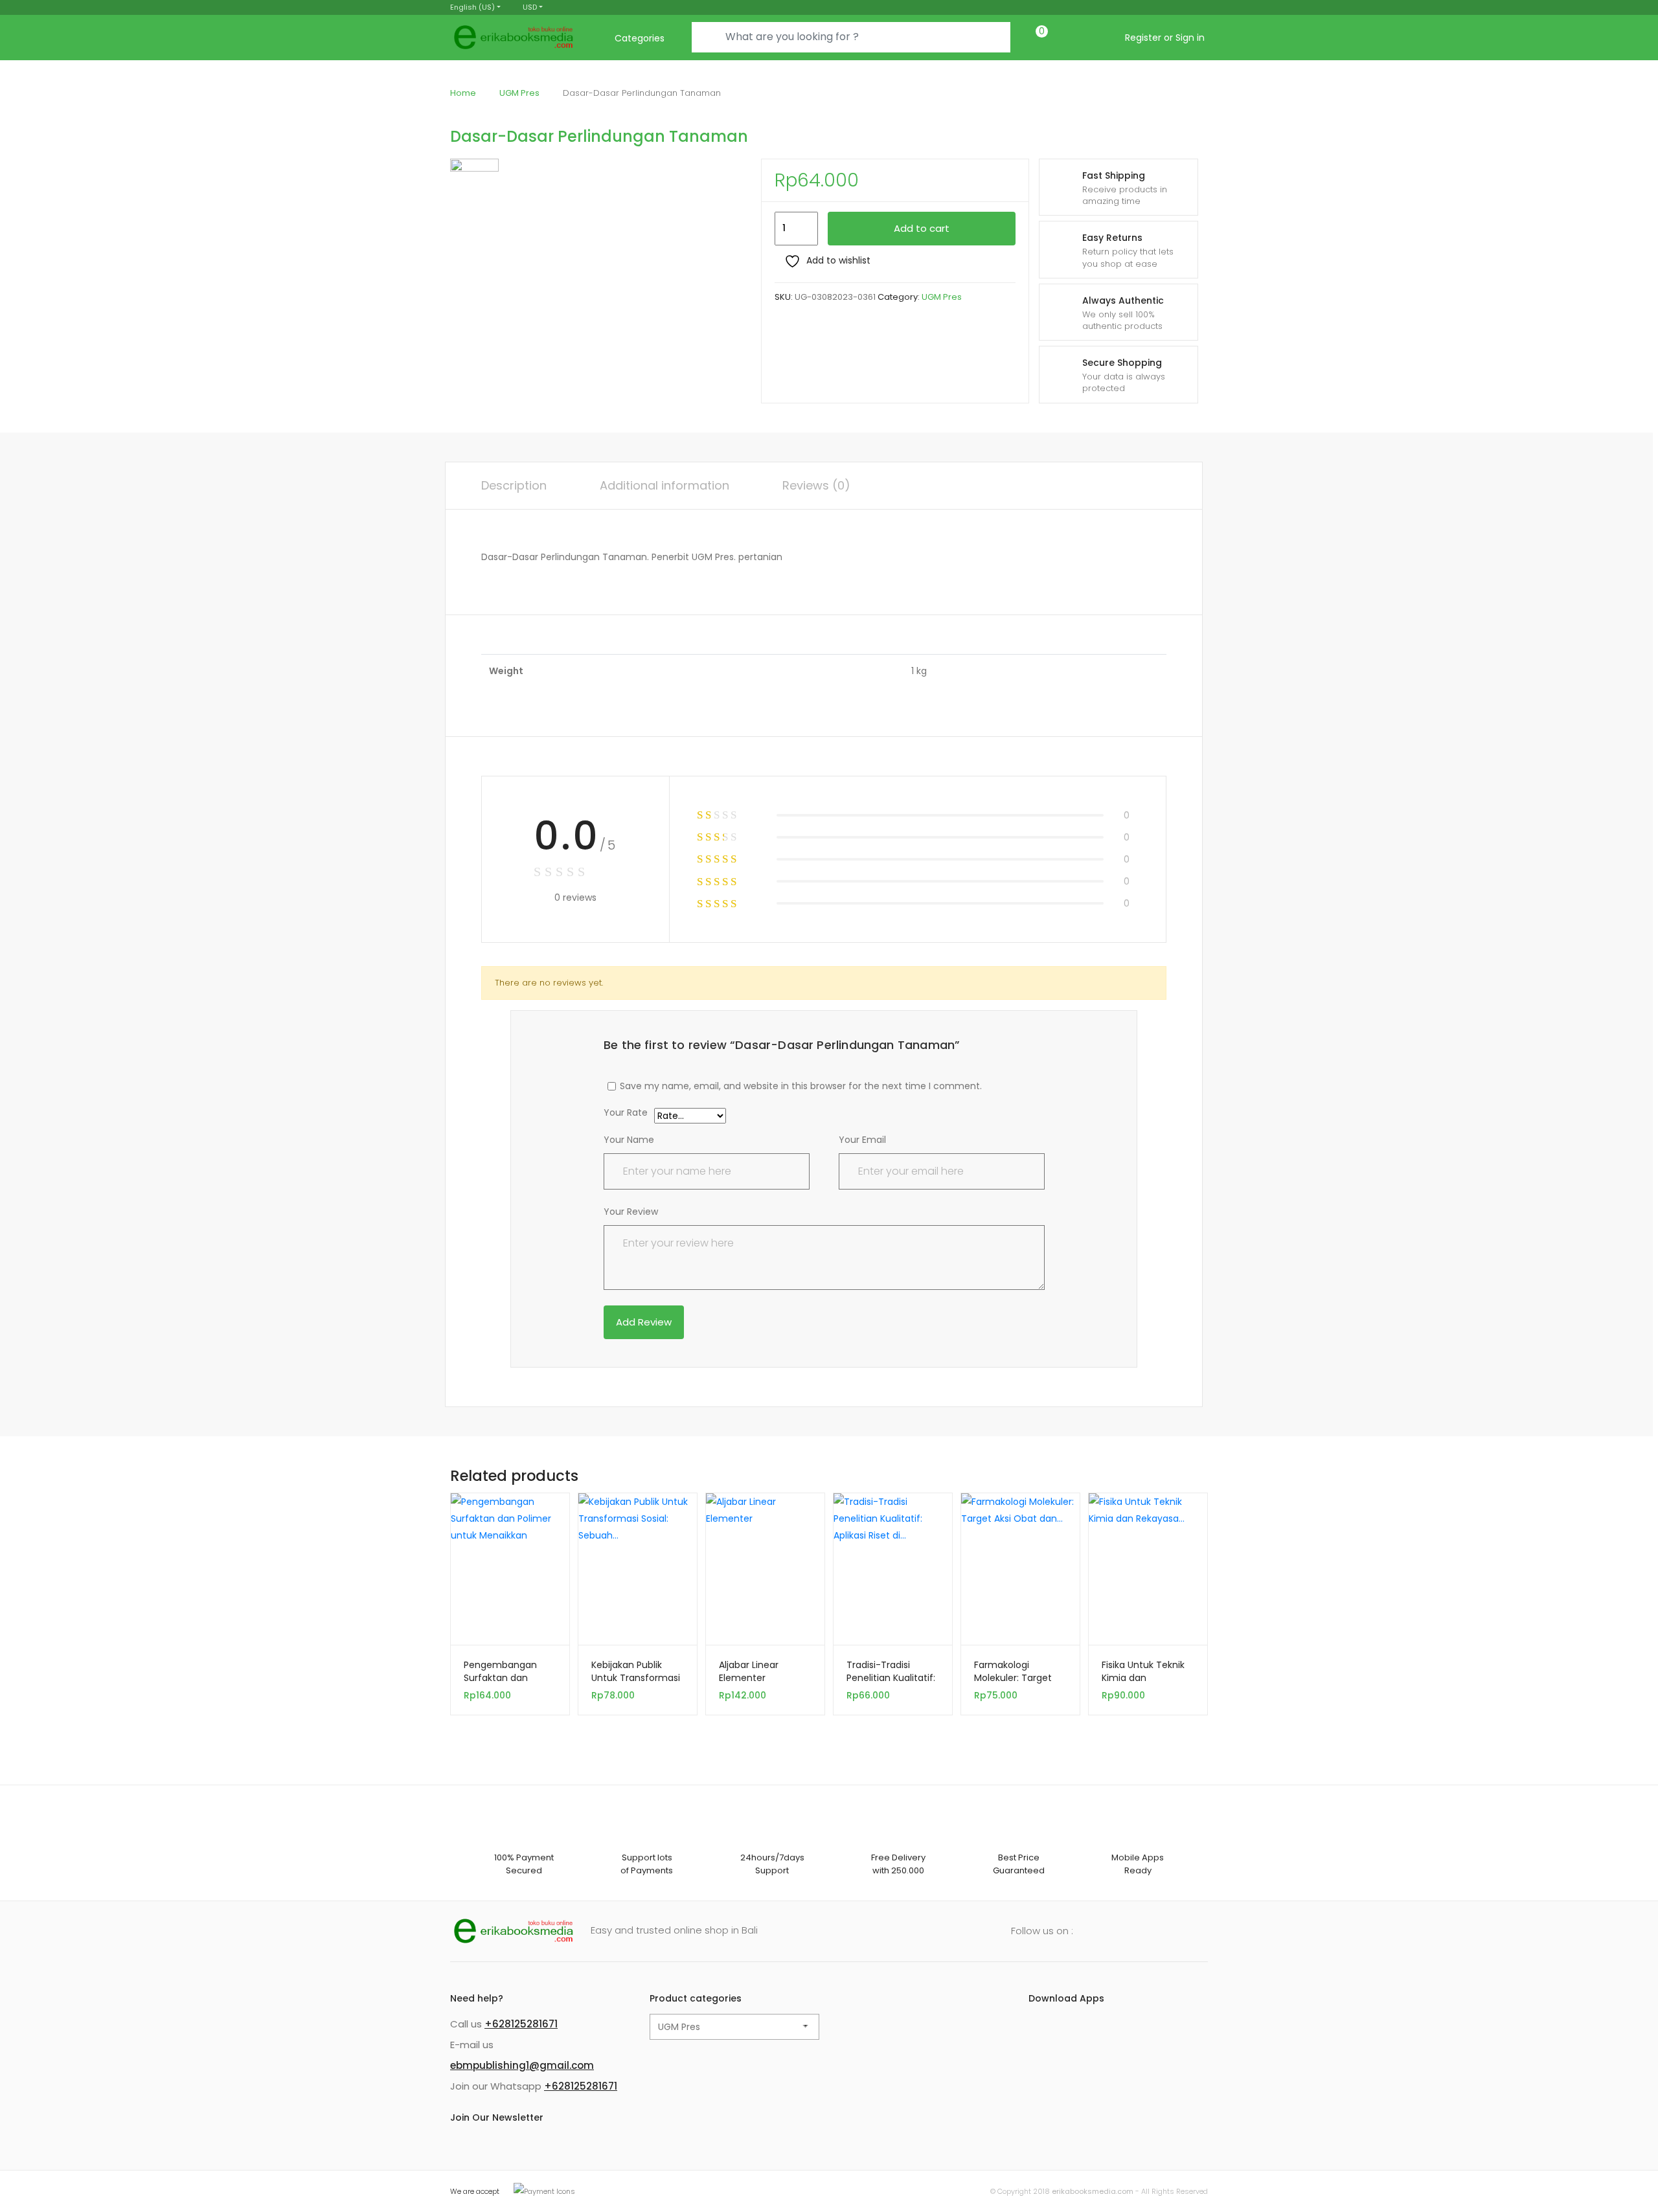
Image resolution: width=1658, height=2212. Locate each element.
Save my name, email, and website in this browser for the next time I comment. (801, 1086)
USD (530, 7)
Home (463, 93)
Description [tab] (514, 485)
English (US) (472, 7)
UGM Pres (519, 93)
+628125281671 (521, 2024)
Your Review (631, 1212)
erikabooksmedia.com (1093, 2191)
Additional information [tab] (664, 485)
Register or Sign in (1165, 38)
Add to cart (922, 228)
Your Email (862, 1140)
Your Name (629, 1140)
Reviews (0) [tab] (816, 485)
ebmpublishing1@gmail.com (522, 2065)
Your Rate (626, 1113)
